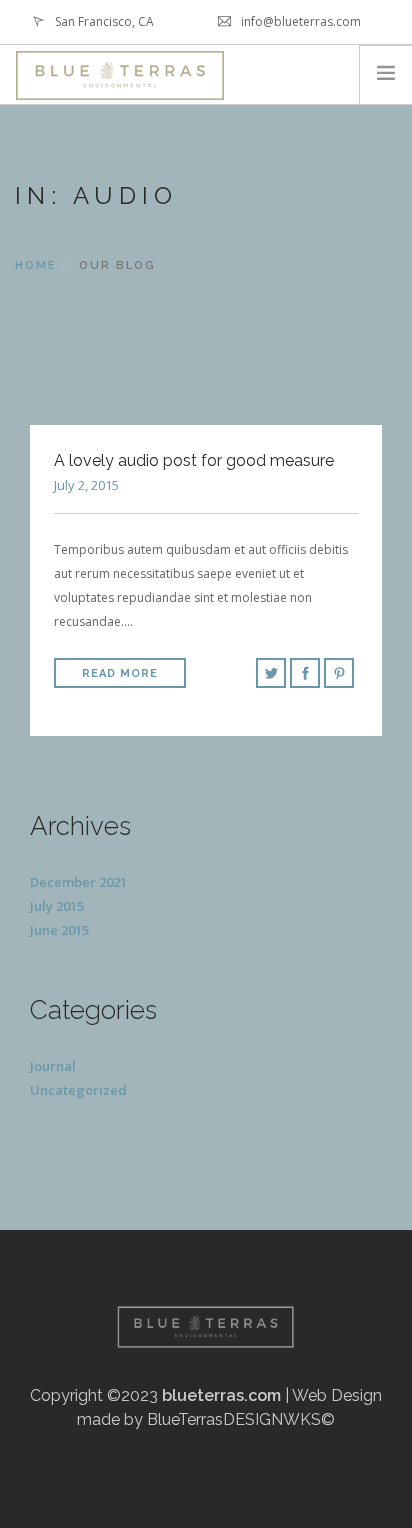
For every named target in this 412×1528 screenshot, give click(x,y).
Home (36, 265)
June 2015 (59, 930)
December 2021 (78, 882)
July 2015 (57, 906)
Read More (120, 673)
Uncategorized (78, 1090)
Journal (53, 1066)
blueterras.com (221, 1395)
